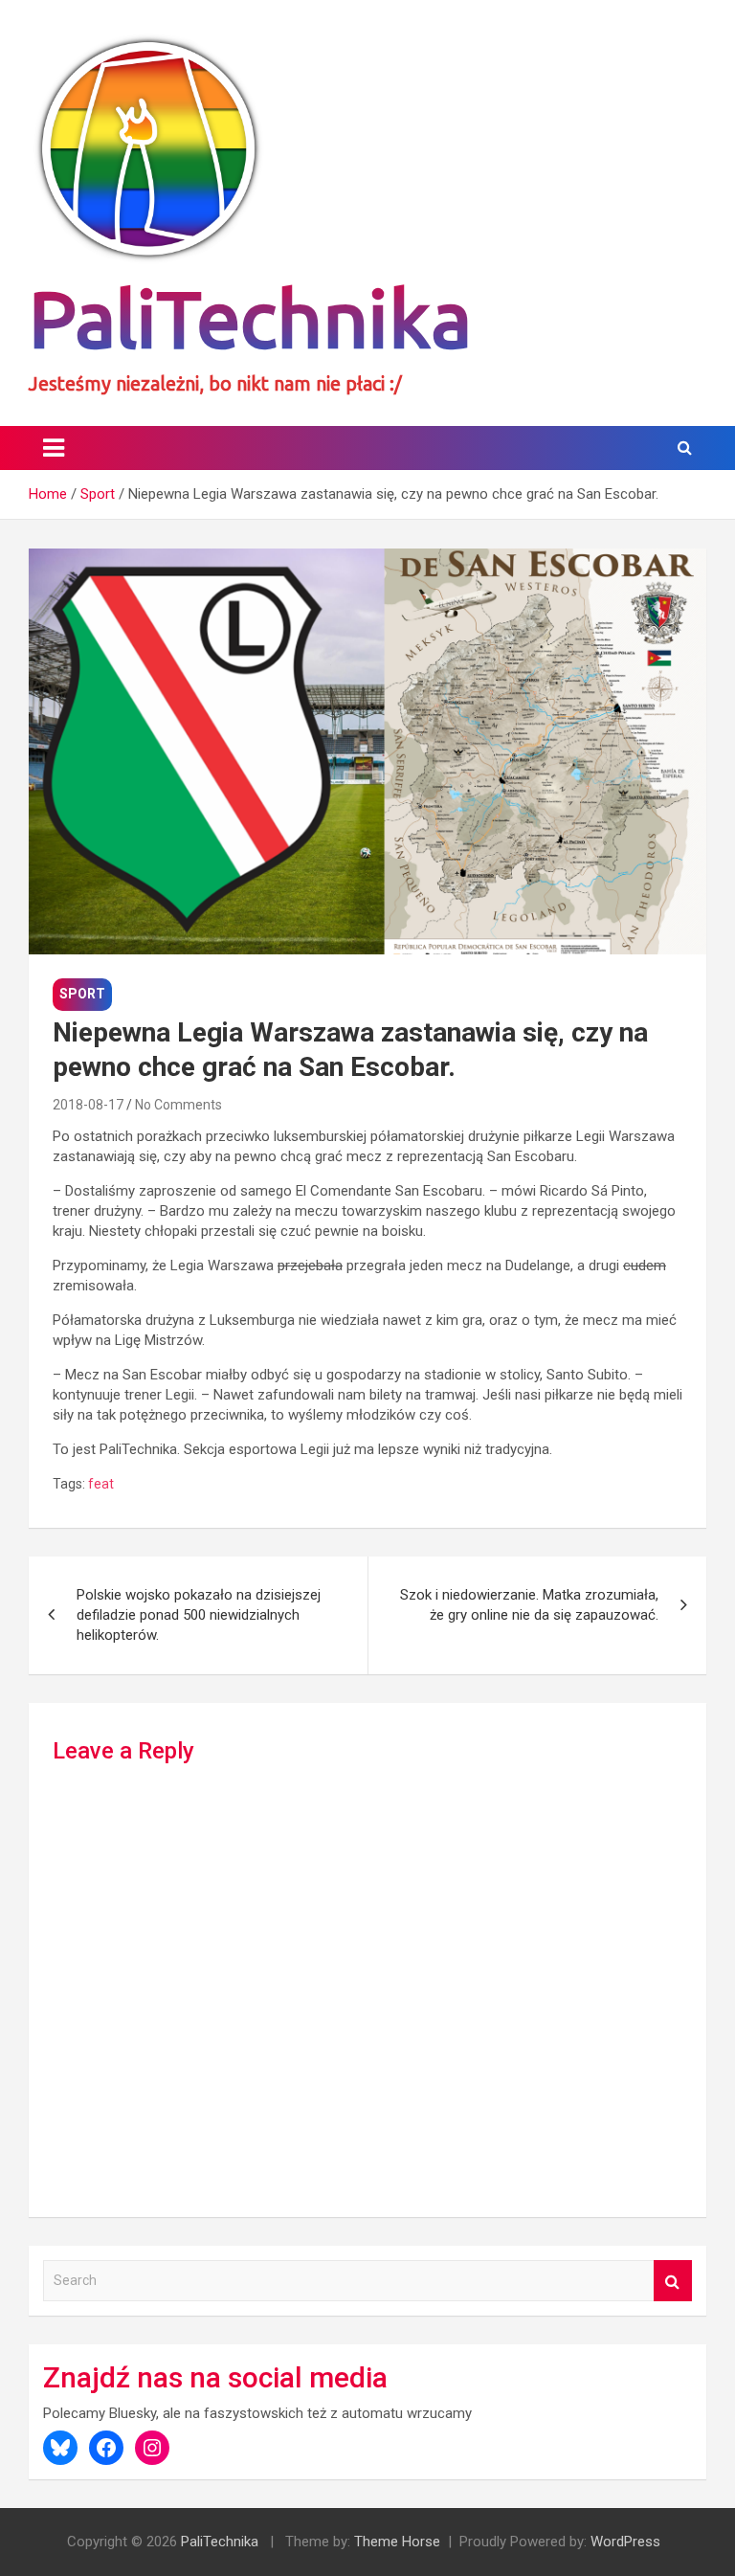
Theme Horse (397, 2542)
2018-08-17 (88, 1105)
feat (101, 1484)
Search (673, 2281)
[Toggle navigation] (54, 448)
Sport (82, 994)
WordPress (625, 2542)
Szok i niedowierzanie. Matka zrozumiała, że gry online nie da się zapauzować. (529, 1605)
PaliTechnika (250, 318)
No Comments (178, 1105)
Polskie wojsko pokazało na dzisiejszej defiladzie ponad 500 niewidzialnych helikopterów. (199, 1615)
